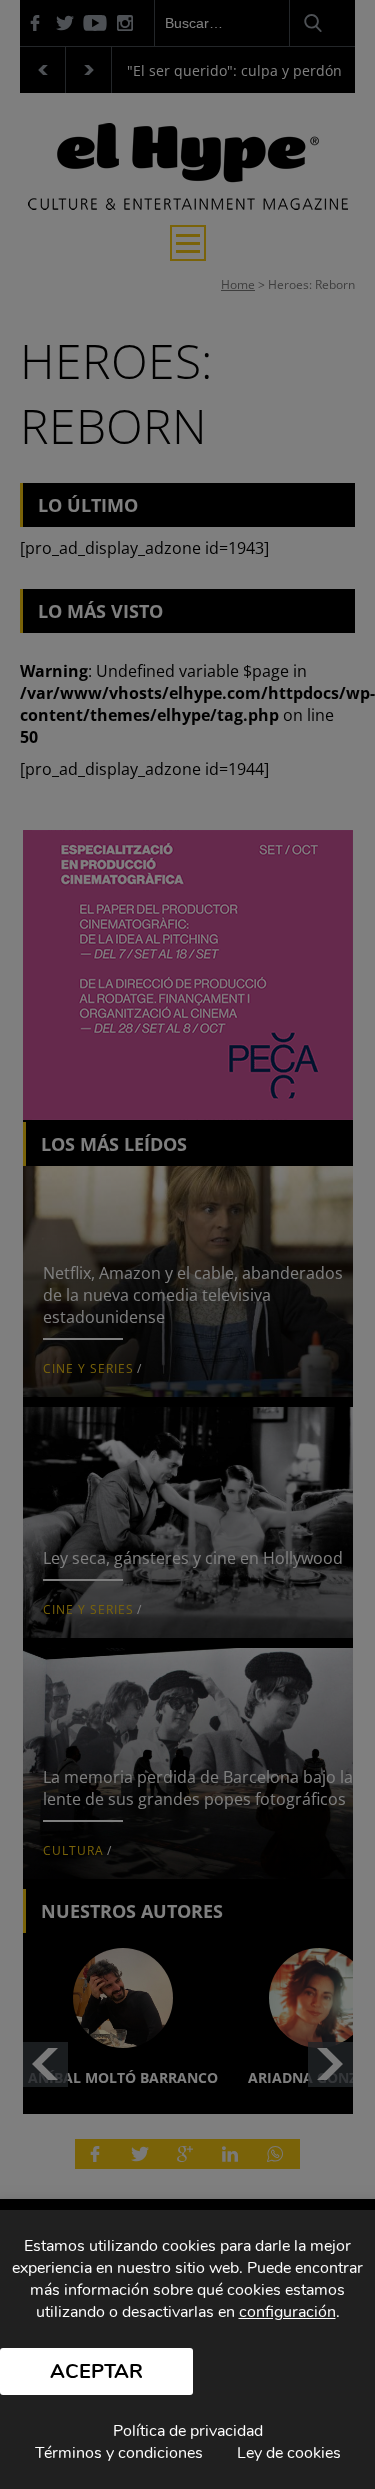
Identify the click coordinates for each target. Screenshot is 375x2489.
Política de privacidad (188, 2431)
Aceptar (96, 2371)
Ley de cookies (289, 2453)
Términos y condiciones (119, 2453)
